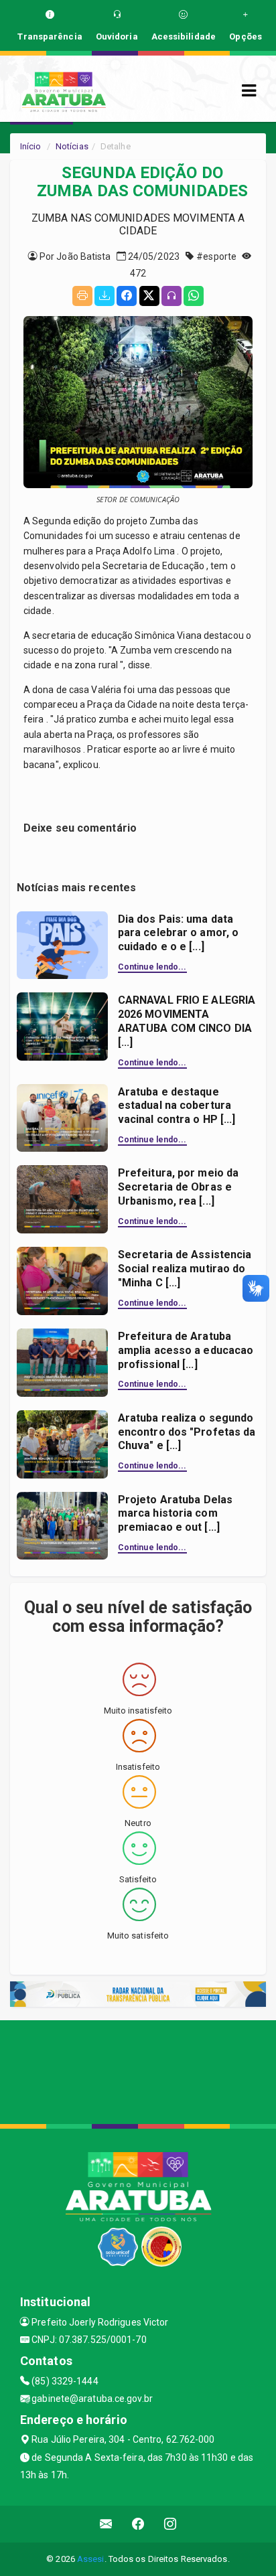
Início (31, 146)
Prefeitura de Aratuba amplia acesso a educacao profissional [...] (186, 1350)
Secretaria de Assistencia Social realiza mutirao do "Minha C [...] (185, 1269)
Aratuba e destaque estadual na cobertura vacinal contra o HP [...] (177, 1106)
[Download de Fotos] (105, 296)
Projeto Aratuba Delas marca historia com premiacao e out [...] (175, 1514)
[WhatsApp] (194, 296)
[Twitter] (149, 296)
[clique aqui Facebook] (138, 2524)
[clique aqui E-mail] (106, 2524)
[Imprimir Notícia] (82, 296)
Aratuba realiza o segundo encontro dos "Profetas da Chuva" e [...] (187, 1432)
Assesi (91, 2559)
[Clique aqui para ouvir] (171, 296)
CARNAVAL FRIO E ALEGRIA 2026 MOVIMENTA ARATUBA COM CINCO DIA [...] (187, 1021)
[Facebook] (127, 296)
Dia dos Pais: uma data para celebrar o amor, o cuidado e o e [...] (178, 933)
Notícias (72, 146)
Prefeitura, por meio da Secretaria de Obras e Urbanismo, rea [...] (178, 1187)
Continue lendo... (152, 967)
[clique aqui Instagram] (170, 2524)
